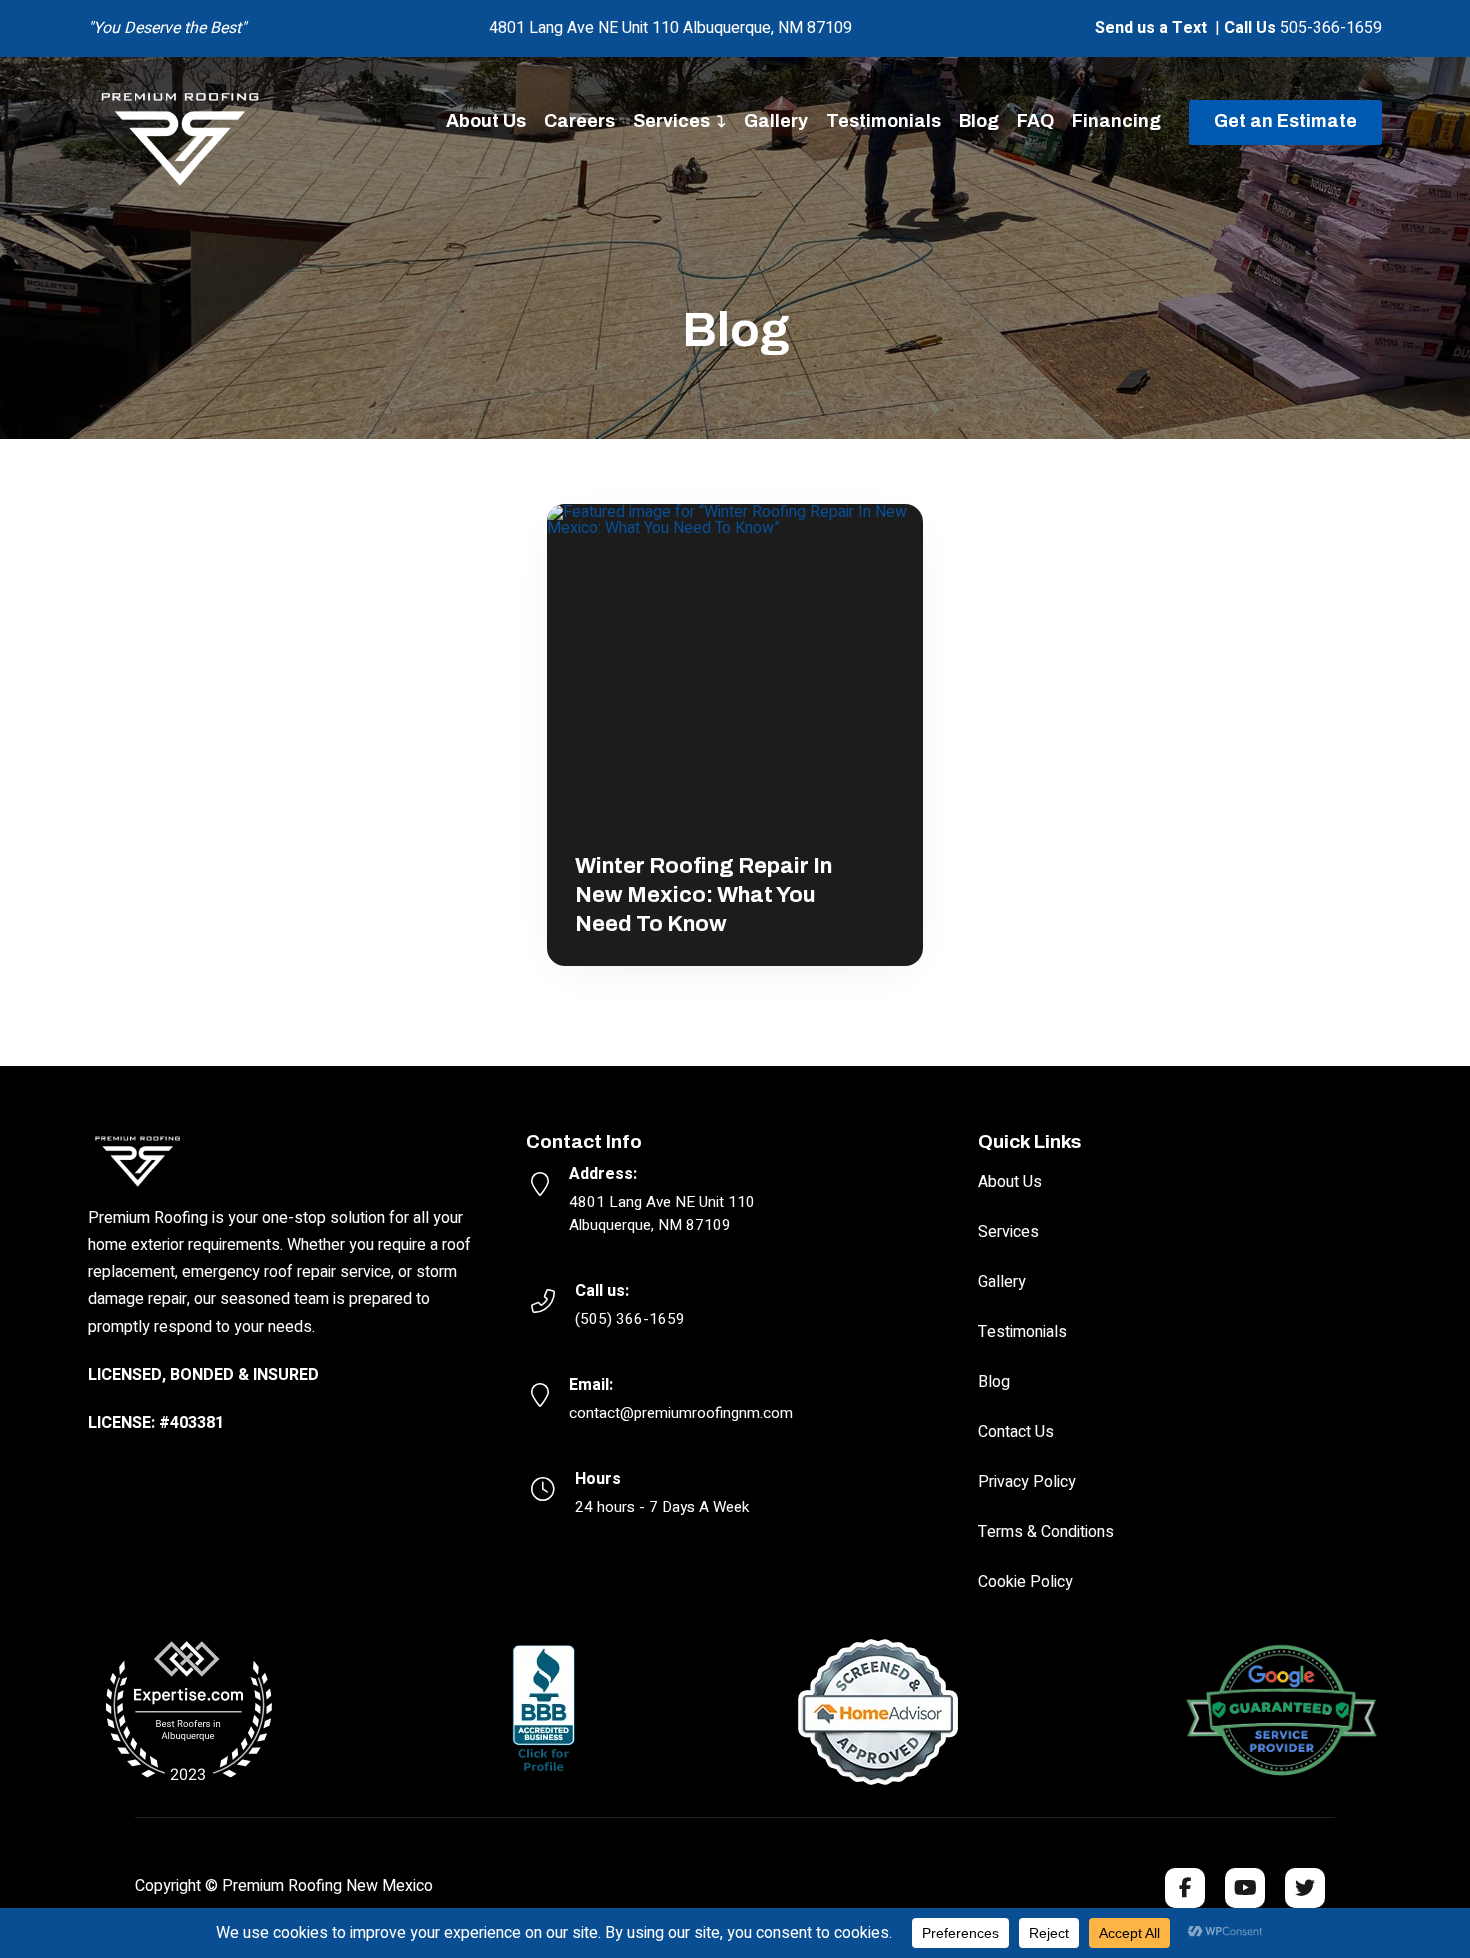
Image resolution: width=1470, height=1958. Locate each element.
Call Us (1250, 28)
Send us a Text (1151, 28)
